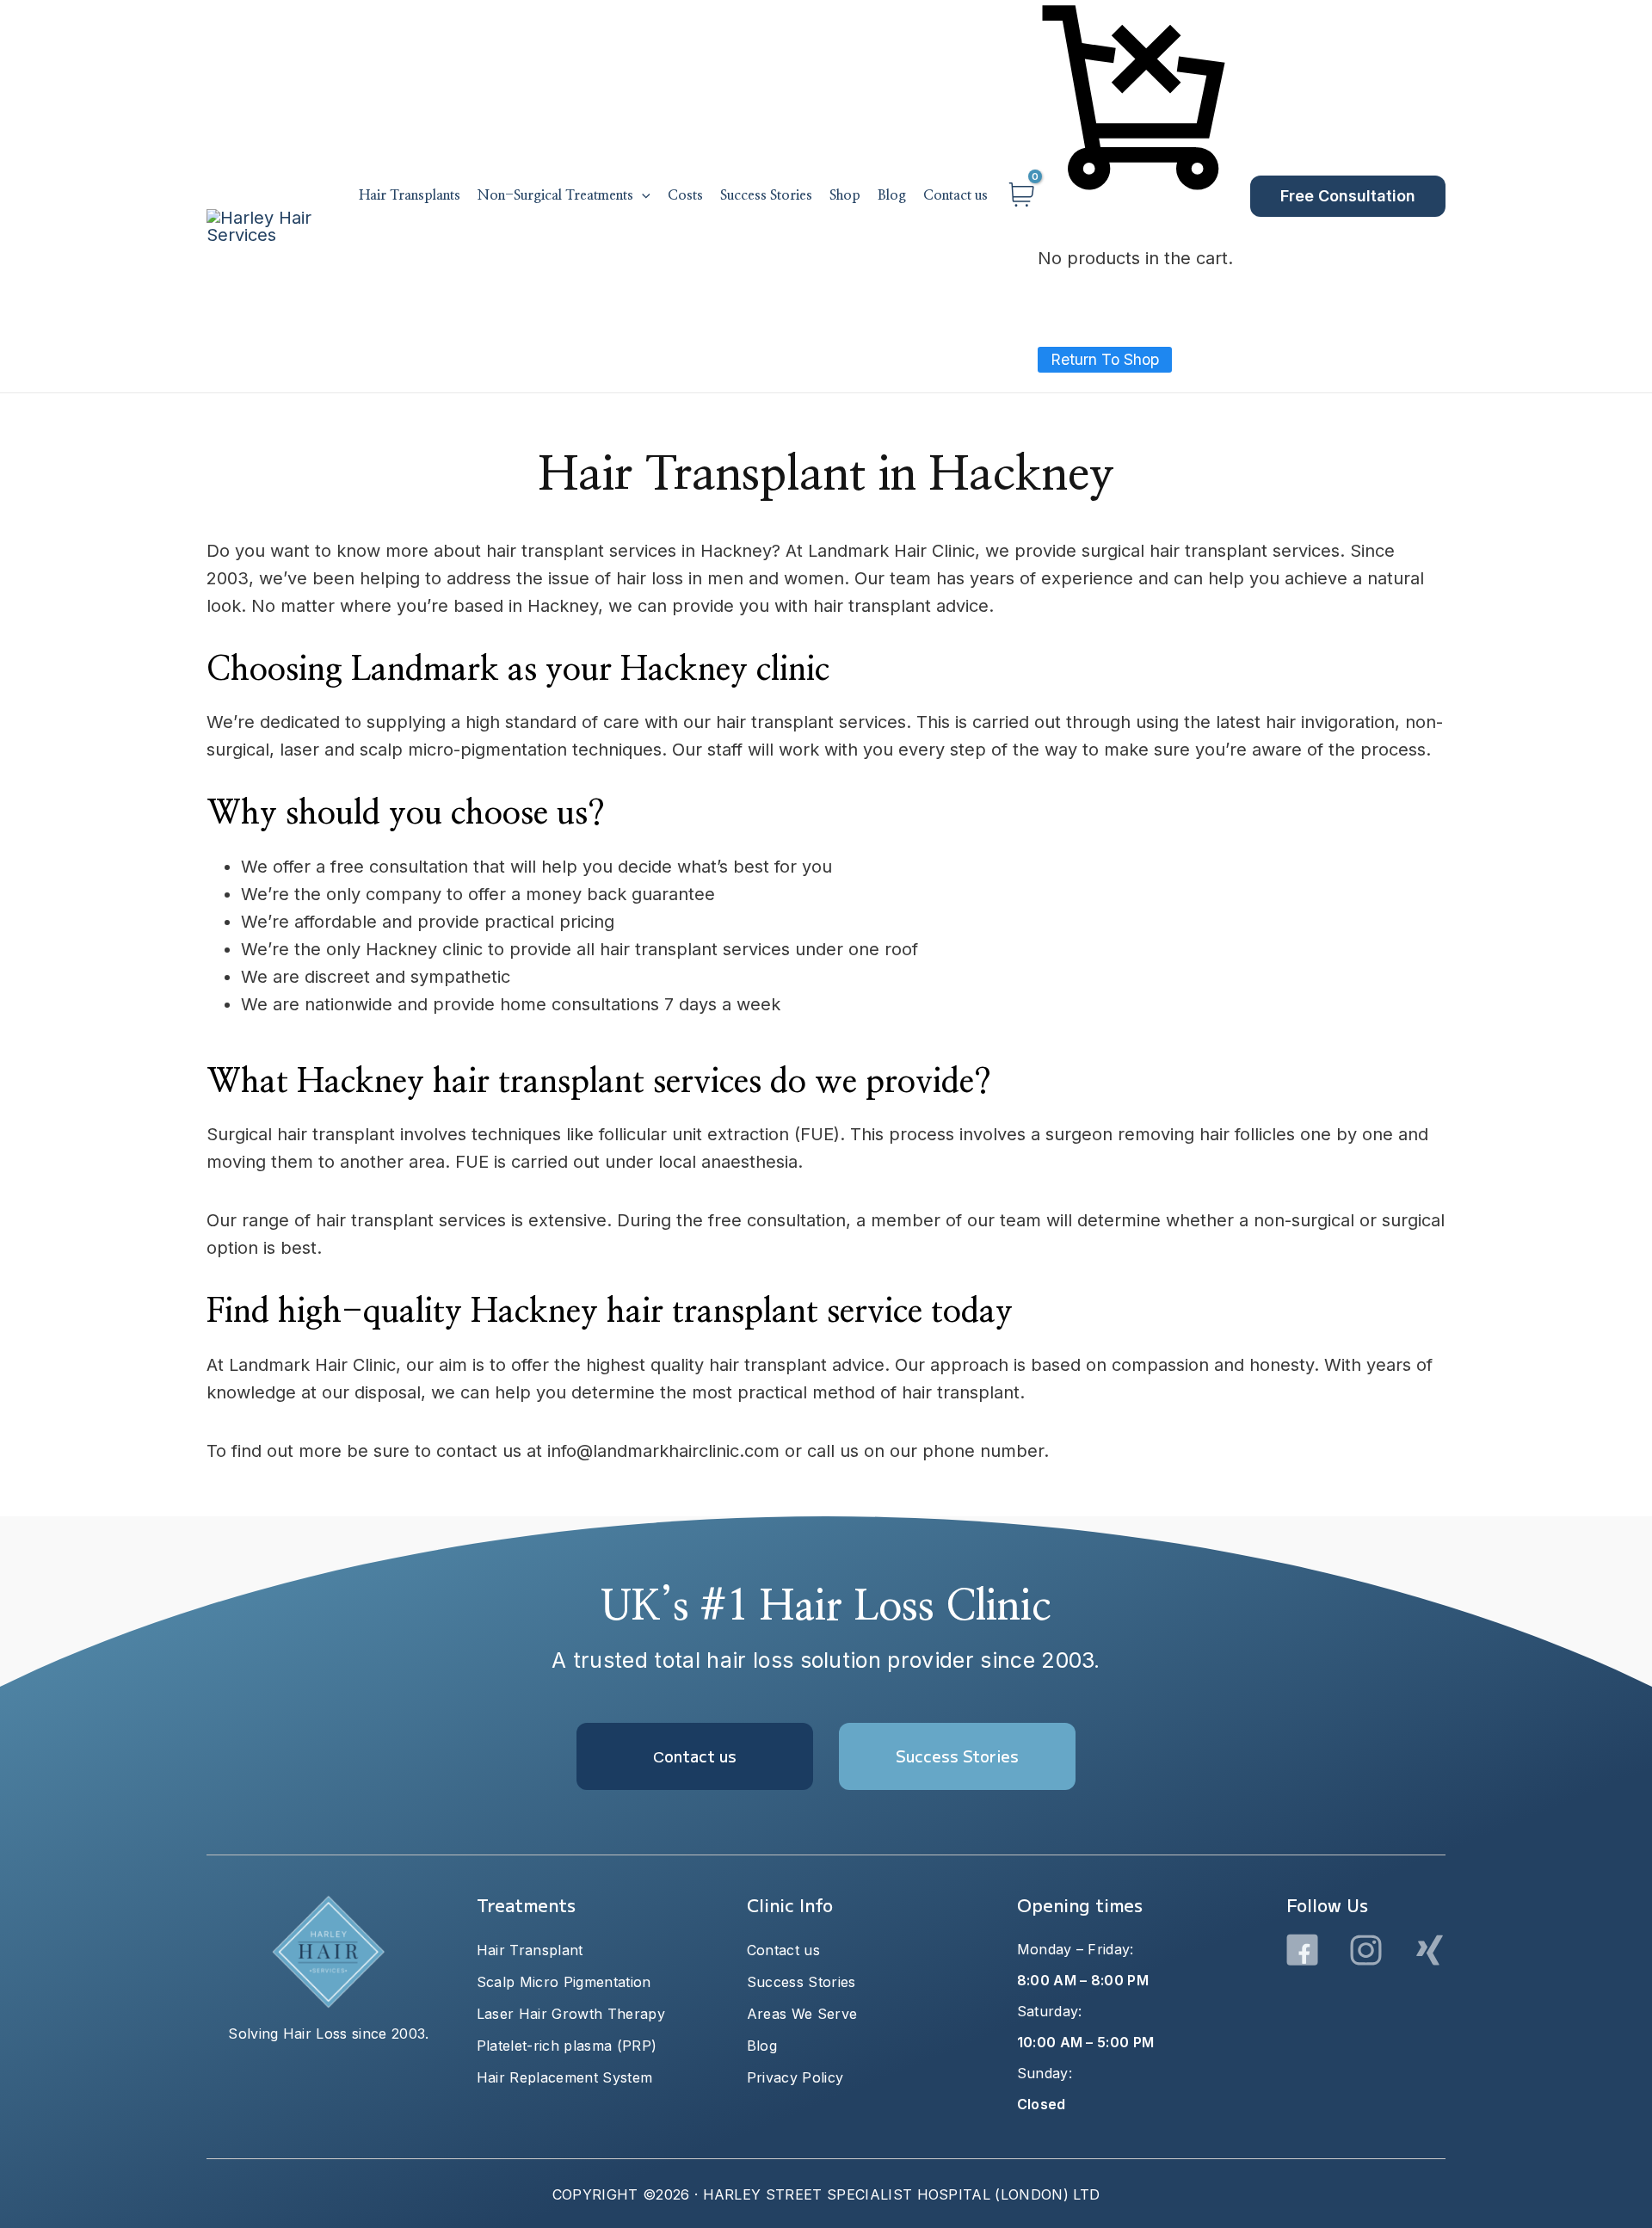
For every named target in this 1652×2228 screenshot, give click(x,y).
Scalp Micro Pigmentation (564, 1982)
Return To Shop (1105, 359)
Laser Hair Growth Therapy (571, 2014)
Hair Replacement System (564, 2077)
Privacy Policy (795, 2077)
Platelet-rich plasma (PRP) (567, 2046)
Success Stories (766, 195)
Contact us (955, 195)
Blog (892, 195)
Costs (685, 195)
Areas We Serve (802, 2014)
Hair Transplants (410, 195)
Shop (845, 195)
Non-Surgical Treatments (555, 195)
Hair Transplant (530, 1950)
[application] (642, 196)
